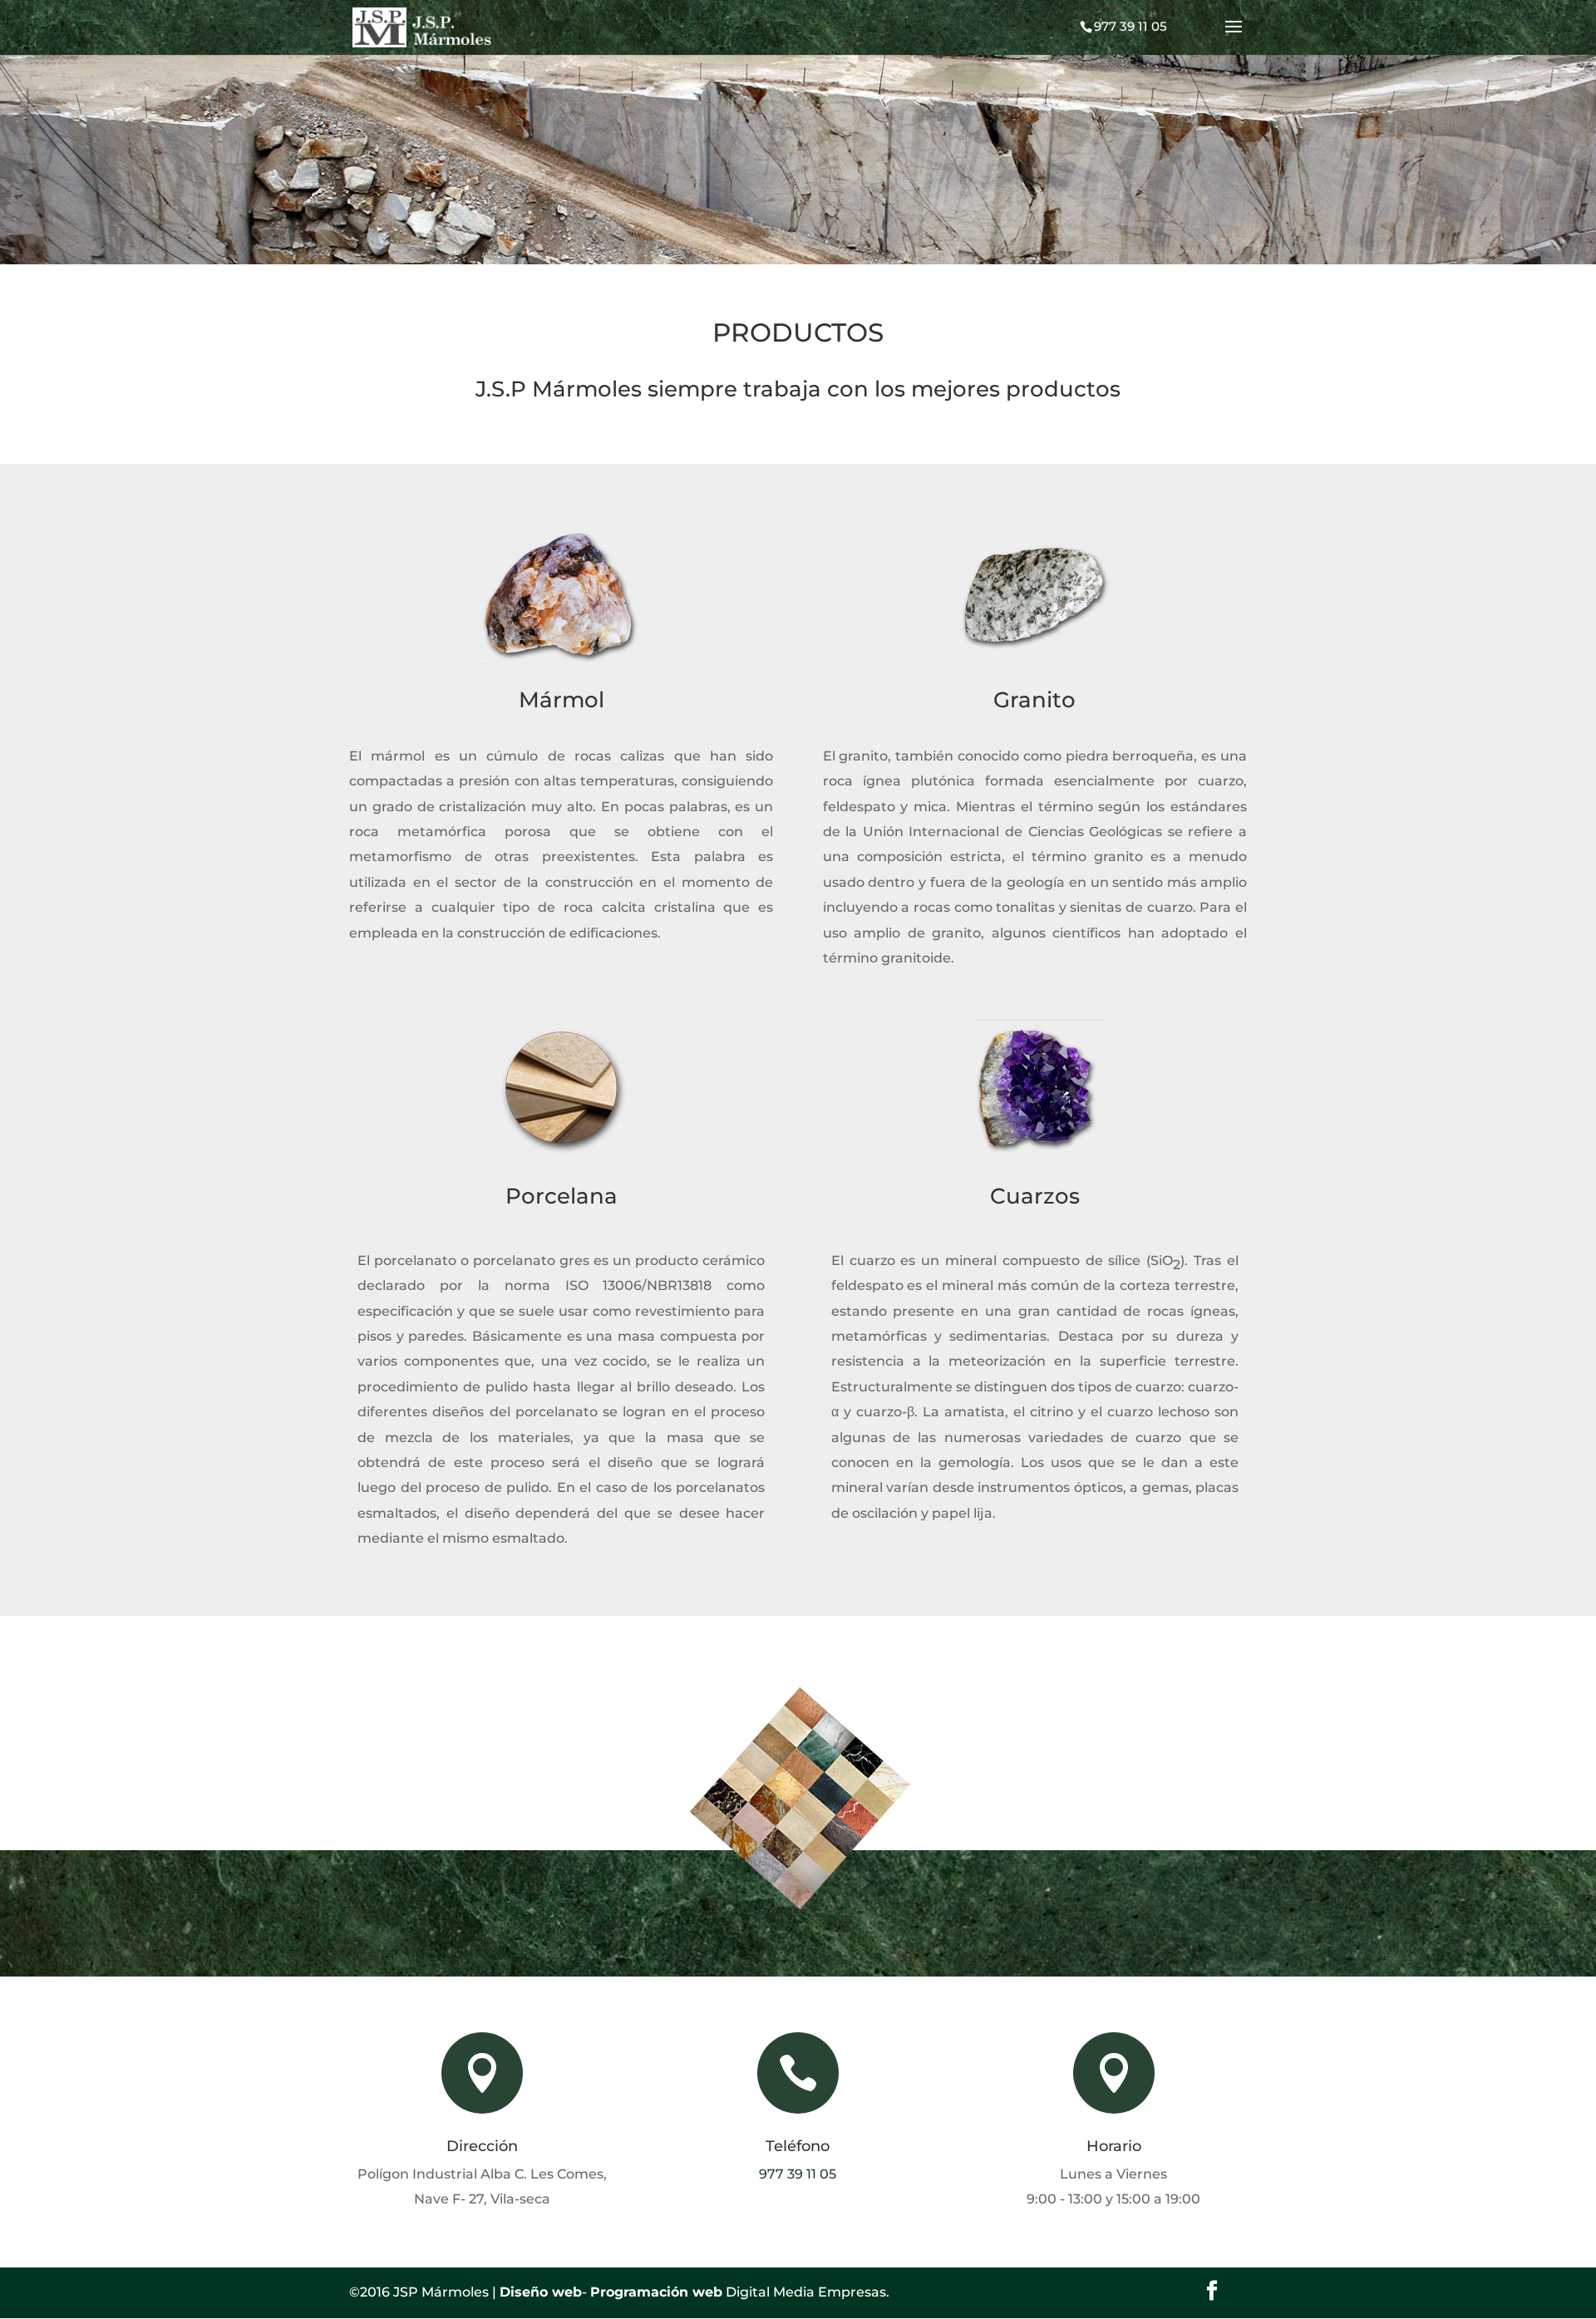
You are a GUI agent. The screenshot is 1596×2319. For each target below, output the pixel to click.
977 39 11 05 (798, 2174)
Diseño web (541, 2292)
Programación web (656, 2292)
